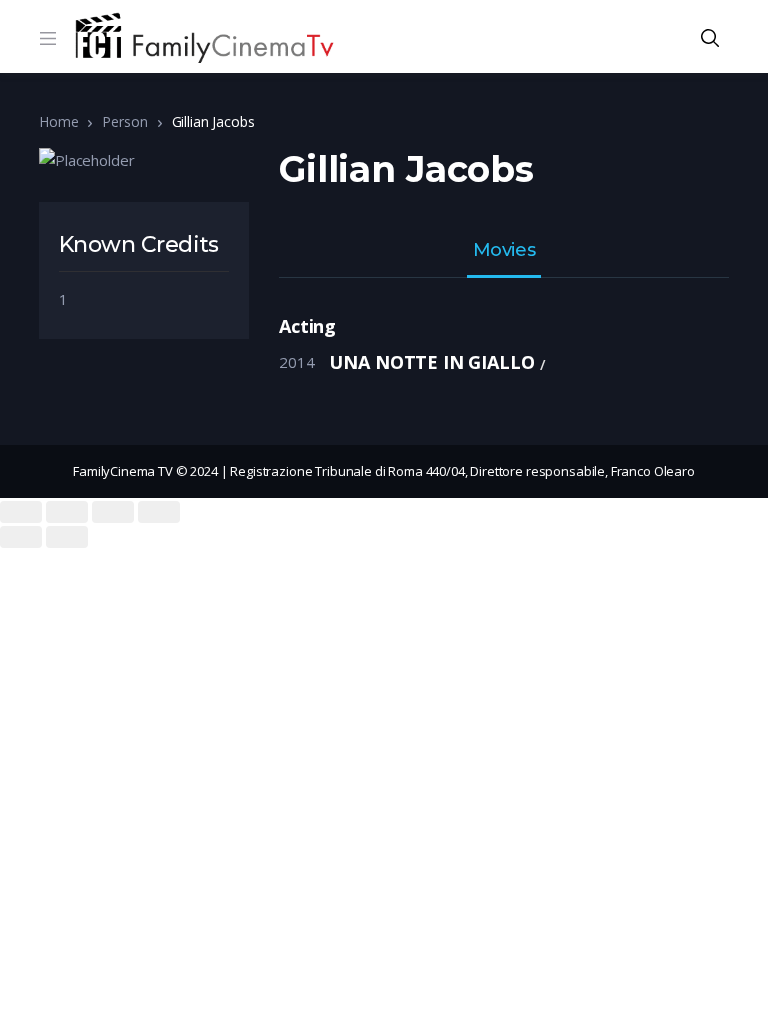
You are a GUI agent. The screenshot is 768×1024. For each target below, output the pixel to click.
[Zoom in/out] (159, 512)
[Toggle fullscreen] (113, 512)
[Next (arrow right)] (67, 537)
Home (58, 121)
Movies (504, 251)
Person (124, 121)
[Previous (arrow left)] (21, 537)
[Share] (67, 512)
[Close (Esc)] (21, 512)
